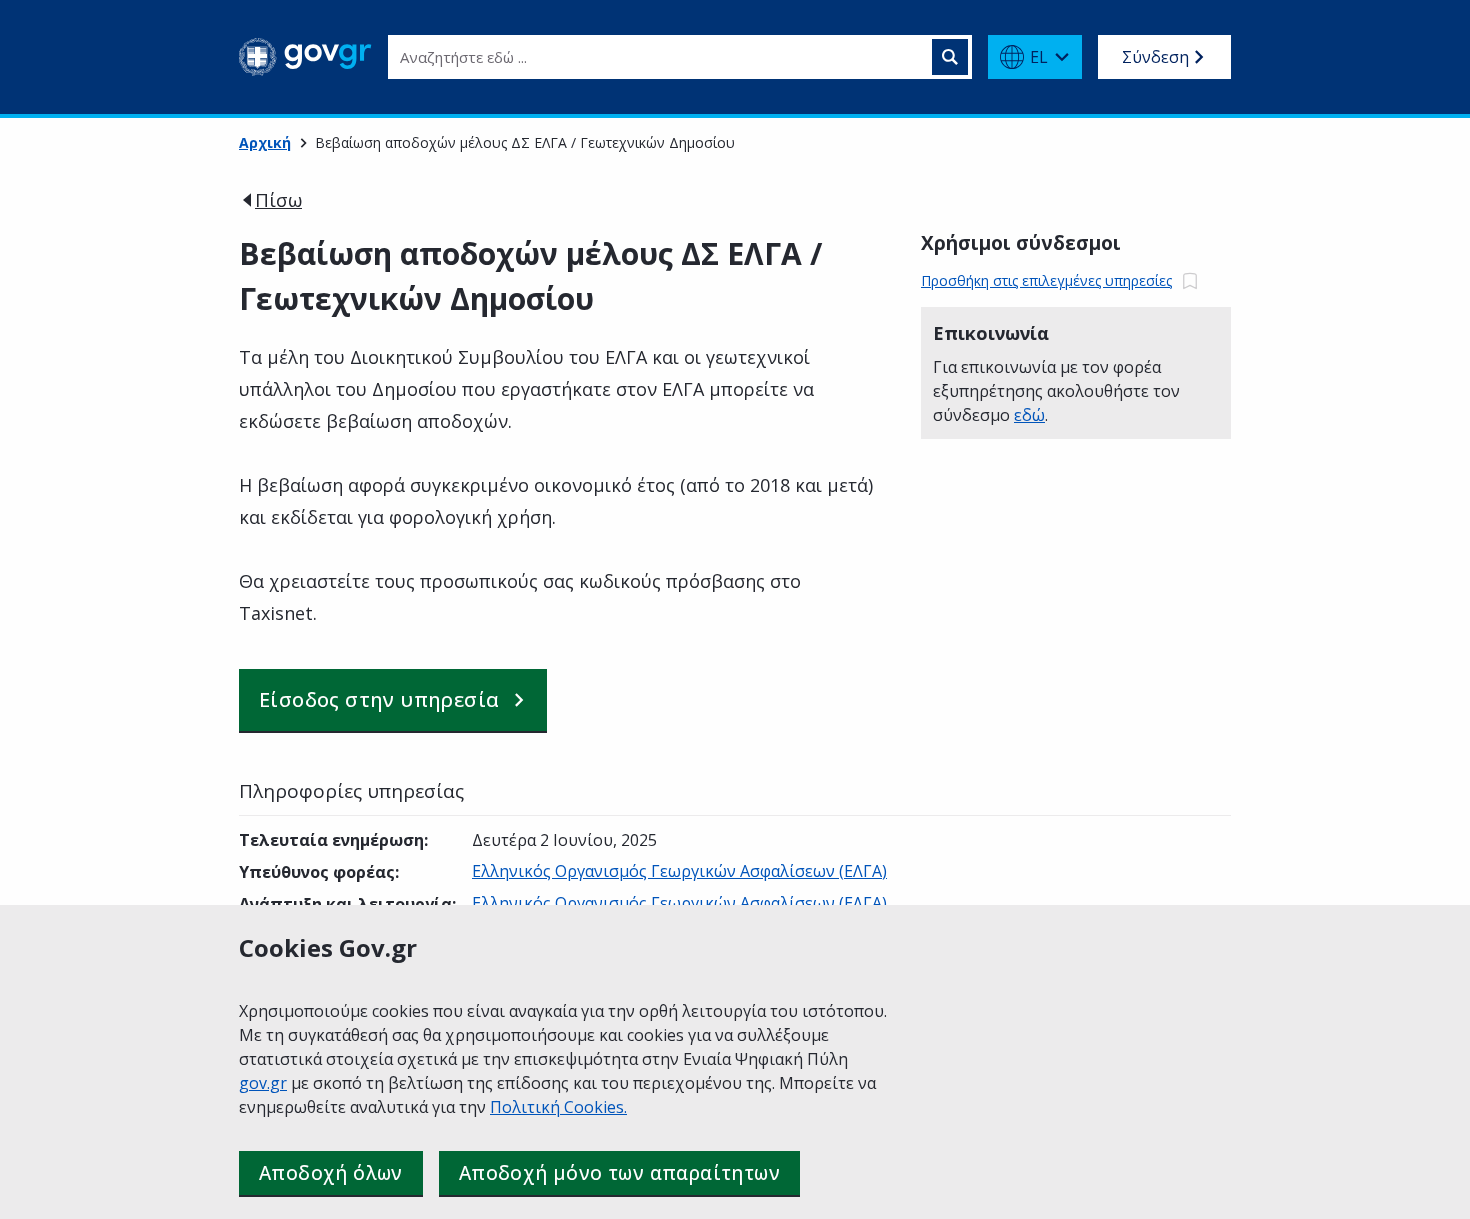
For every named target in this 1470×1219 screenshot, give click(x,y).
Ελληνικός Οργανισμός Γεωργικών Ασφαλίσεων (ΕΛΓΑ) (679, 871)
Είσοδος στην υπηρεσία (379, 699)
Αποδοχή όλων (331, 1173)
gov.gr (263, 1083)
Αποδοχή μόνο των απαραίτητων (619, 1173)
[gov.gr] (305, 57)
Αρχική (265, 142)
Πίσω (278, 200)
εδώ (1029, 415)
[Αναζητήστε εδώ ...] (950, 57)
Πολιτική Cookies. (558, 1107)
